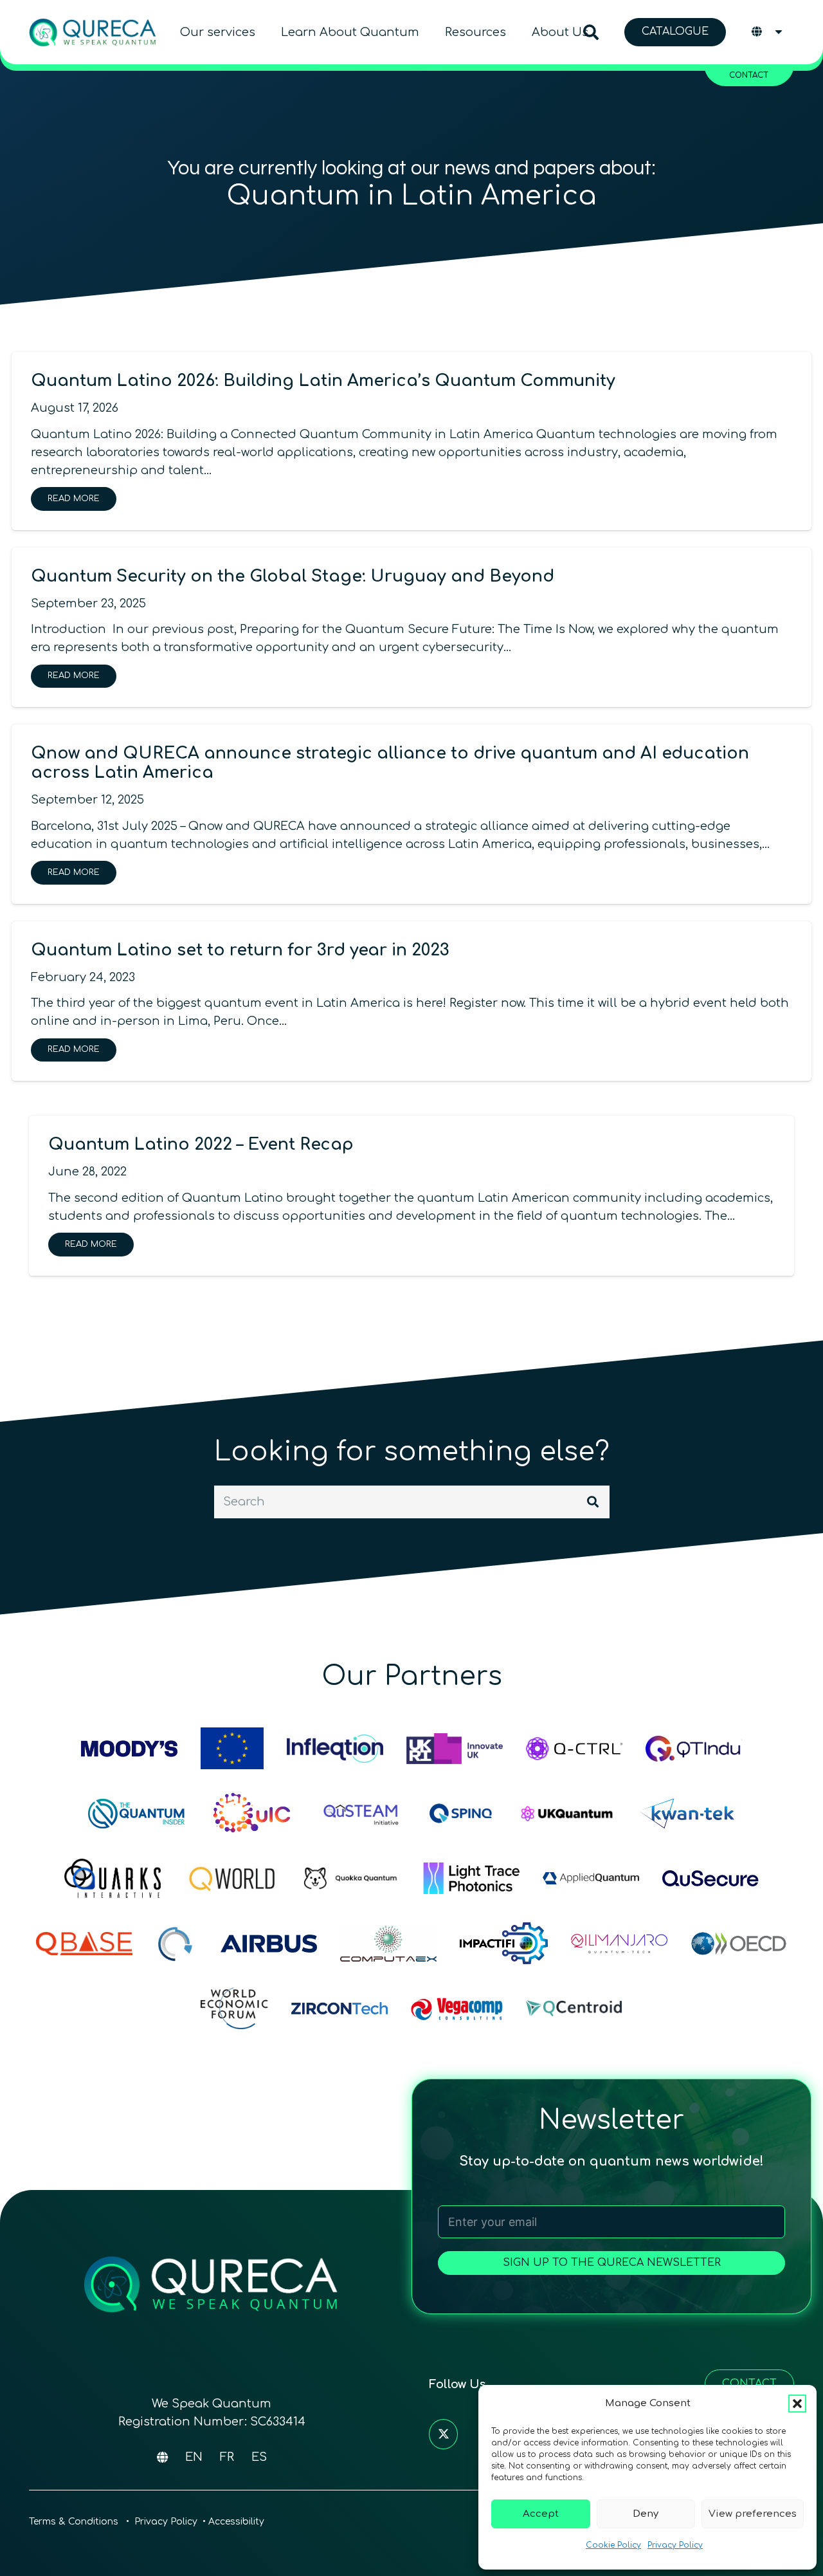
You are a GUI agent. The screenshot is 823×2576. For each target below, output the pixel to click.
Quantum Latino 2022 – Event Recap (201, 1145)
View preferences (753, 2514)
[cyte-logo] (176, 1943)
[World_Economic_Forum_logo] (234, 2008)
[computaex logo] (388, 1943)
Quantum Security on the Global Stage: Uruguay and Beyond (293, 576)
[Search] (593, 1502)
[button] (797, 2404)
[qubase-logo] (84, 1943)
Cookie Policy (613, 2545)
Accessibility (236, 2522)
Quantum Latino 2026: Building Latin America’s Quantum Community (323, 381)
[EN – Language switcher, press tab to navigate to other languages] (768, 32)
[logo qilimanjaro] (619, 1943)
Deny (646, 2514)
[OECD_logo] (739, 1943)
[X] (443, 2434)
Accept (541, 2514)
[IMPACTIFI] (504, 1943)
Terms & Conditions (75, 2522)
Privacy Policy (675, 2545)
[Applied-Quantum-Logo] (591, 1878)
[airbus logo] (269, 1943)
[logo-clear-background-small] (93, 32)
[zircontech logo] (339, 2008)
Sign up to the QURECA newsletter (612, 2263)
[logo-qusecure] (710, 1878)
